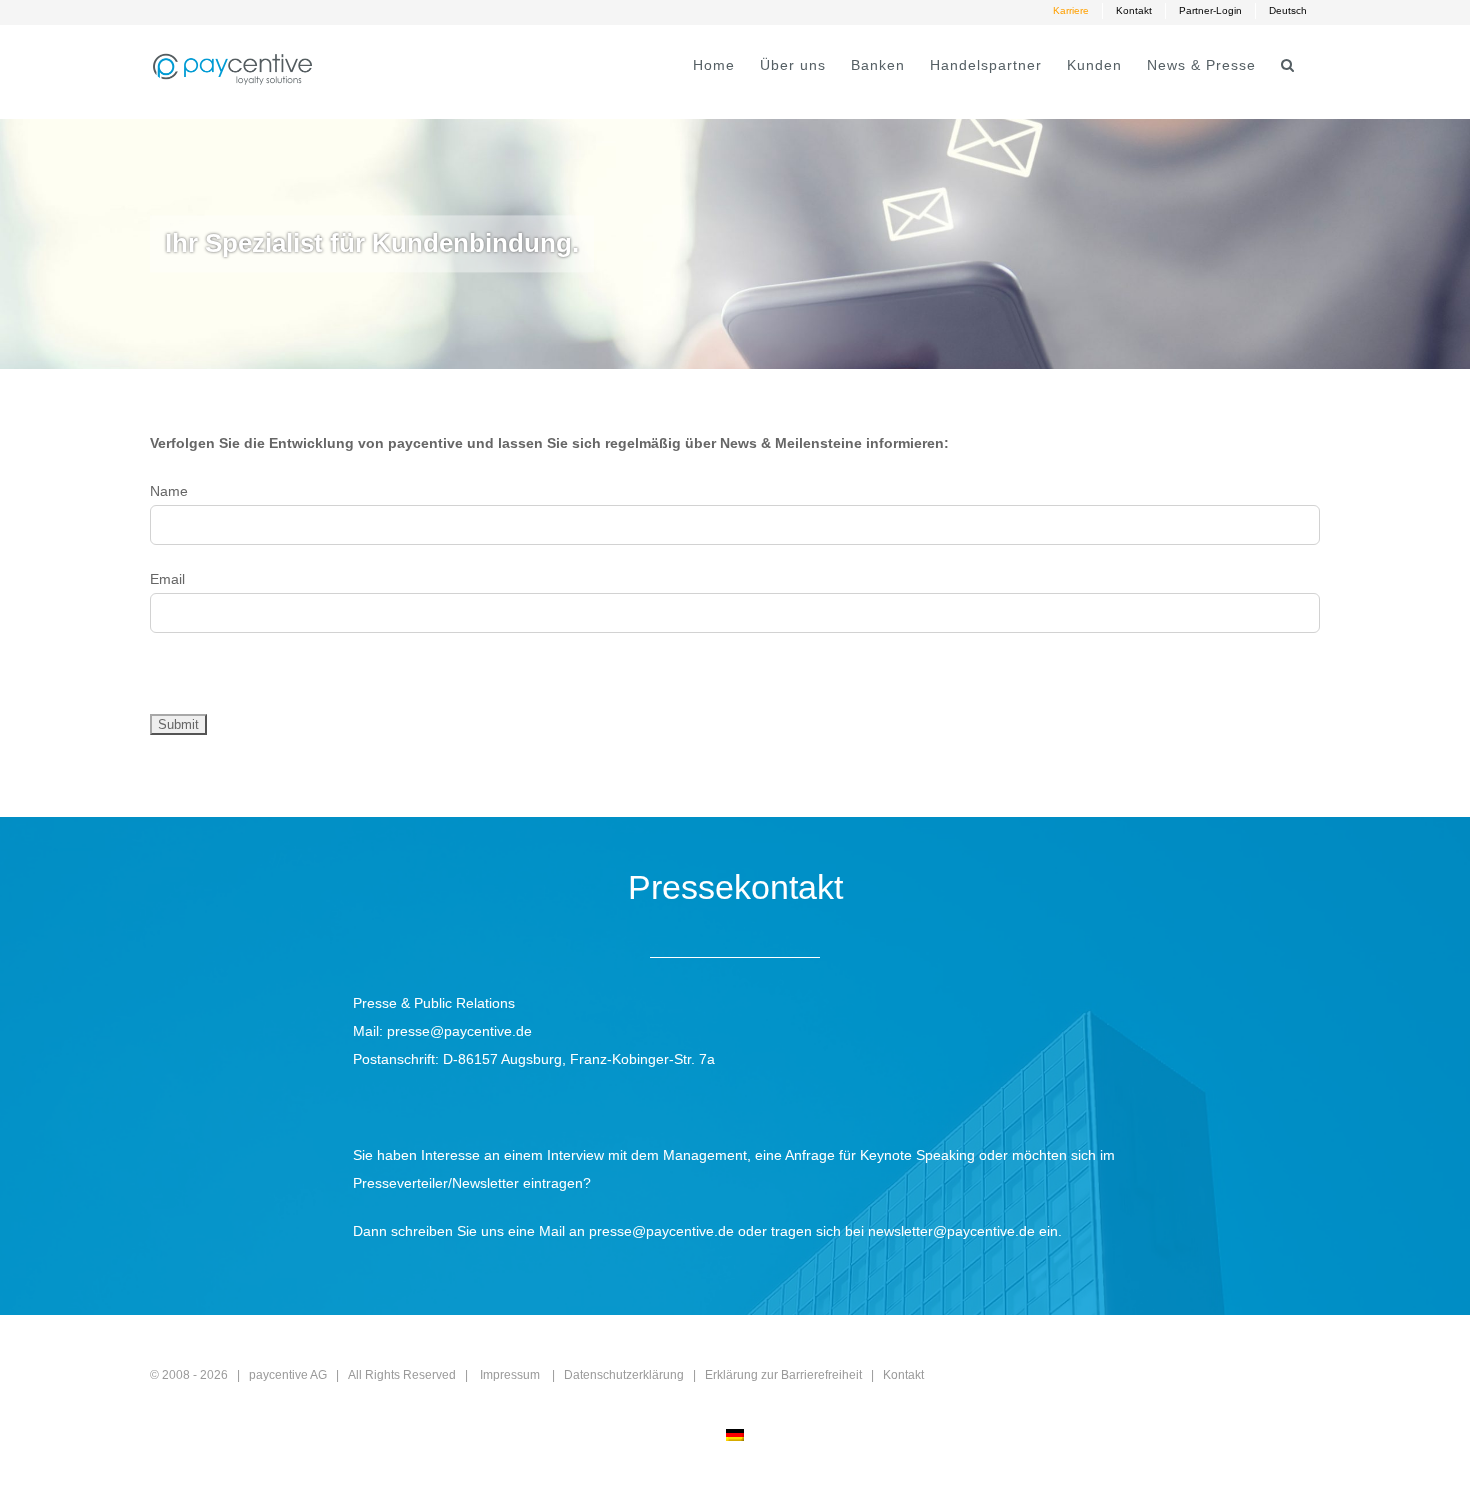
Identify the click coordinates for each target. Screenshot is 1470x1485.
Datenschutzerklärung (624, 1375)
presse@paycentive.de (459, 1031)
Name (169, 491)
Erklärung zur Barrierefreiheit (783, 1375)
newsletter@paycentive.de (951, 1231)
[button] (1288, 65)
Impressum (510, 1375)
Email (167, 579)
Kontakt (903, 1375)
